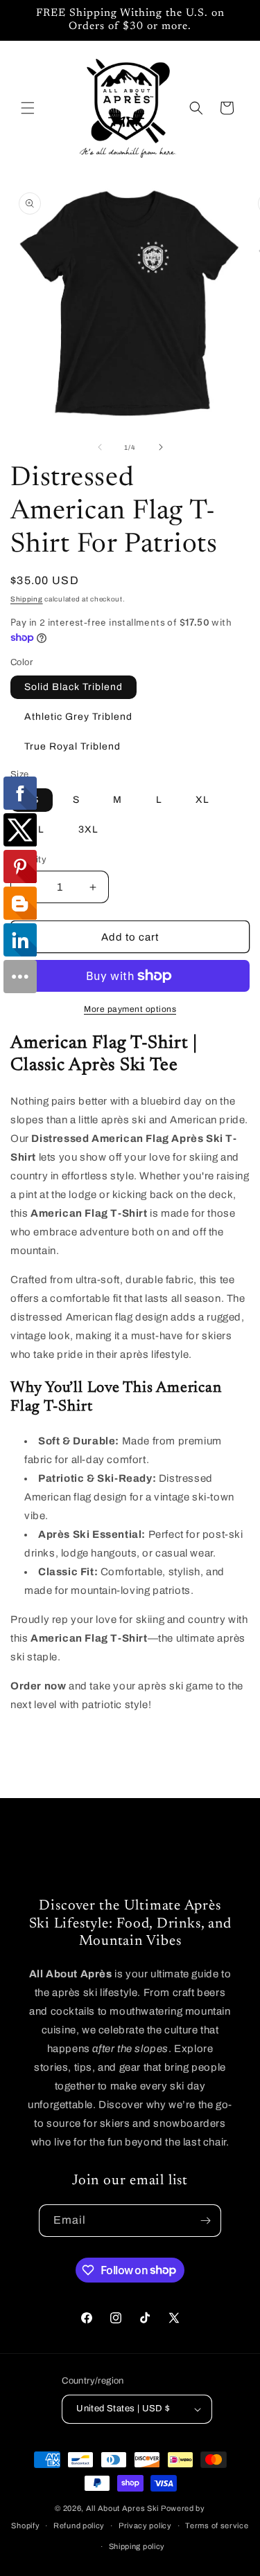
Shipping (27, 599)
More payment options (130, 1009)
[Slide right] (161, 447)
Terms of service (217, 2525)
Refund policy (79, 2525)
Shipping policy (137, 2546)
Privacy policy (145, 2525)
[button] (28, 108)
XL (202, 800)
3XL (88, 829)
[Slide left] (100, 447)
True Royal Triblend (72, 746)
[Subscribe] (205, 2221)
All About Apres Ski (122, 2508)
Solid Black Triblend (73, 687)
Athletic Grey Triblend (78, 717)
